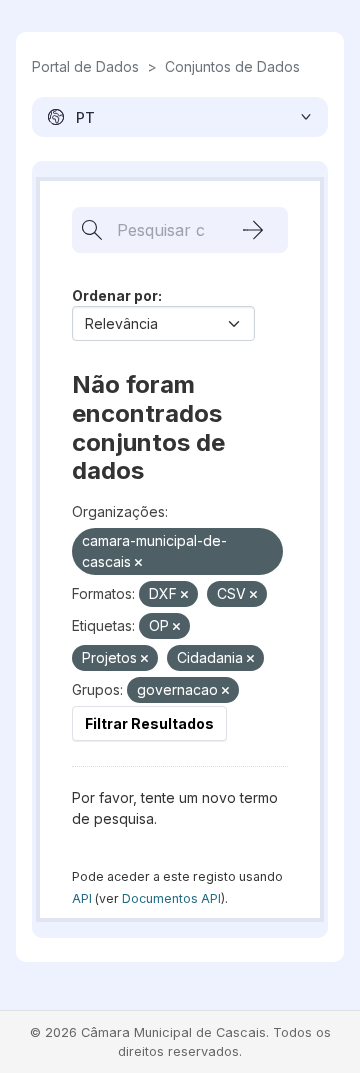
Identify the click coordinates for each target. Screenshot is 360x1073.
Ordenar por (115, 295)
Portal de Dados (85, 66)
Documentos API (171, 898)
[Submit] (253, 230)
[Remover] (138, 563)
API (82, 898)
